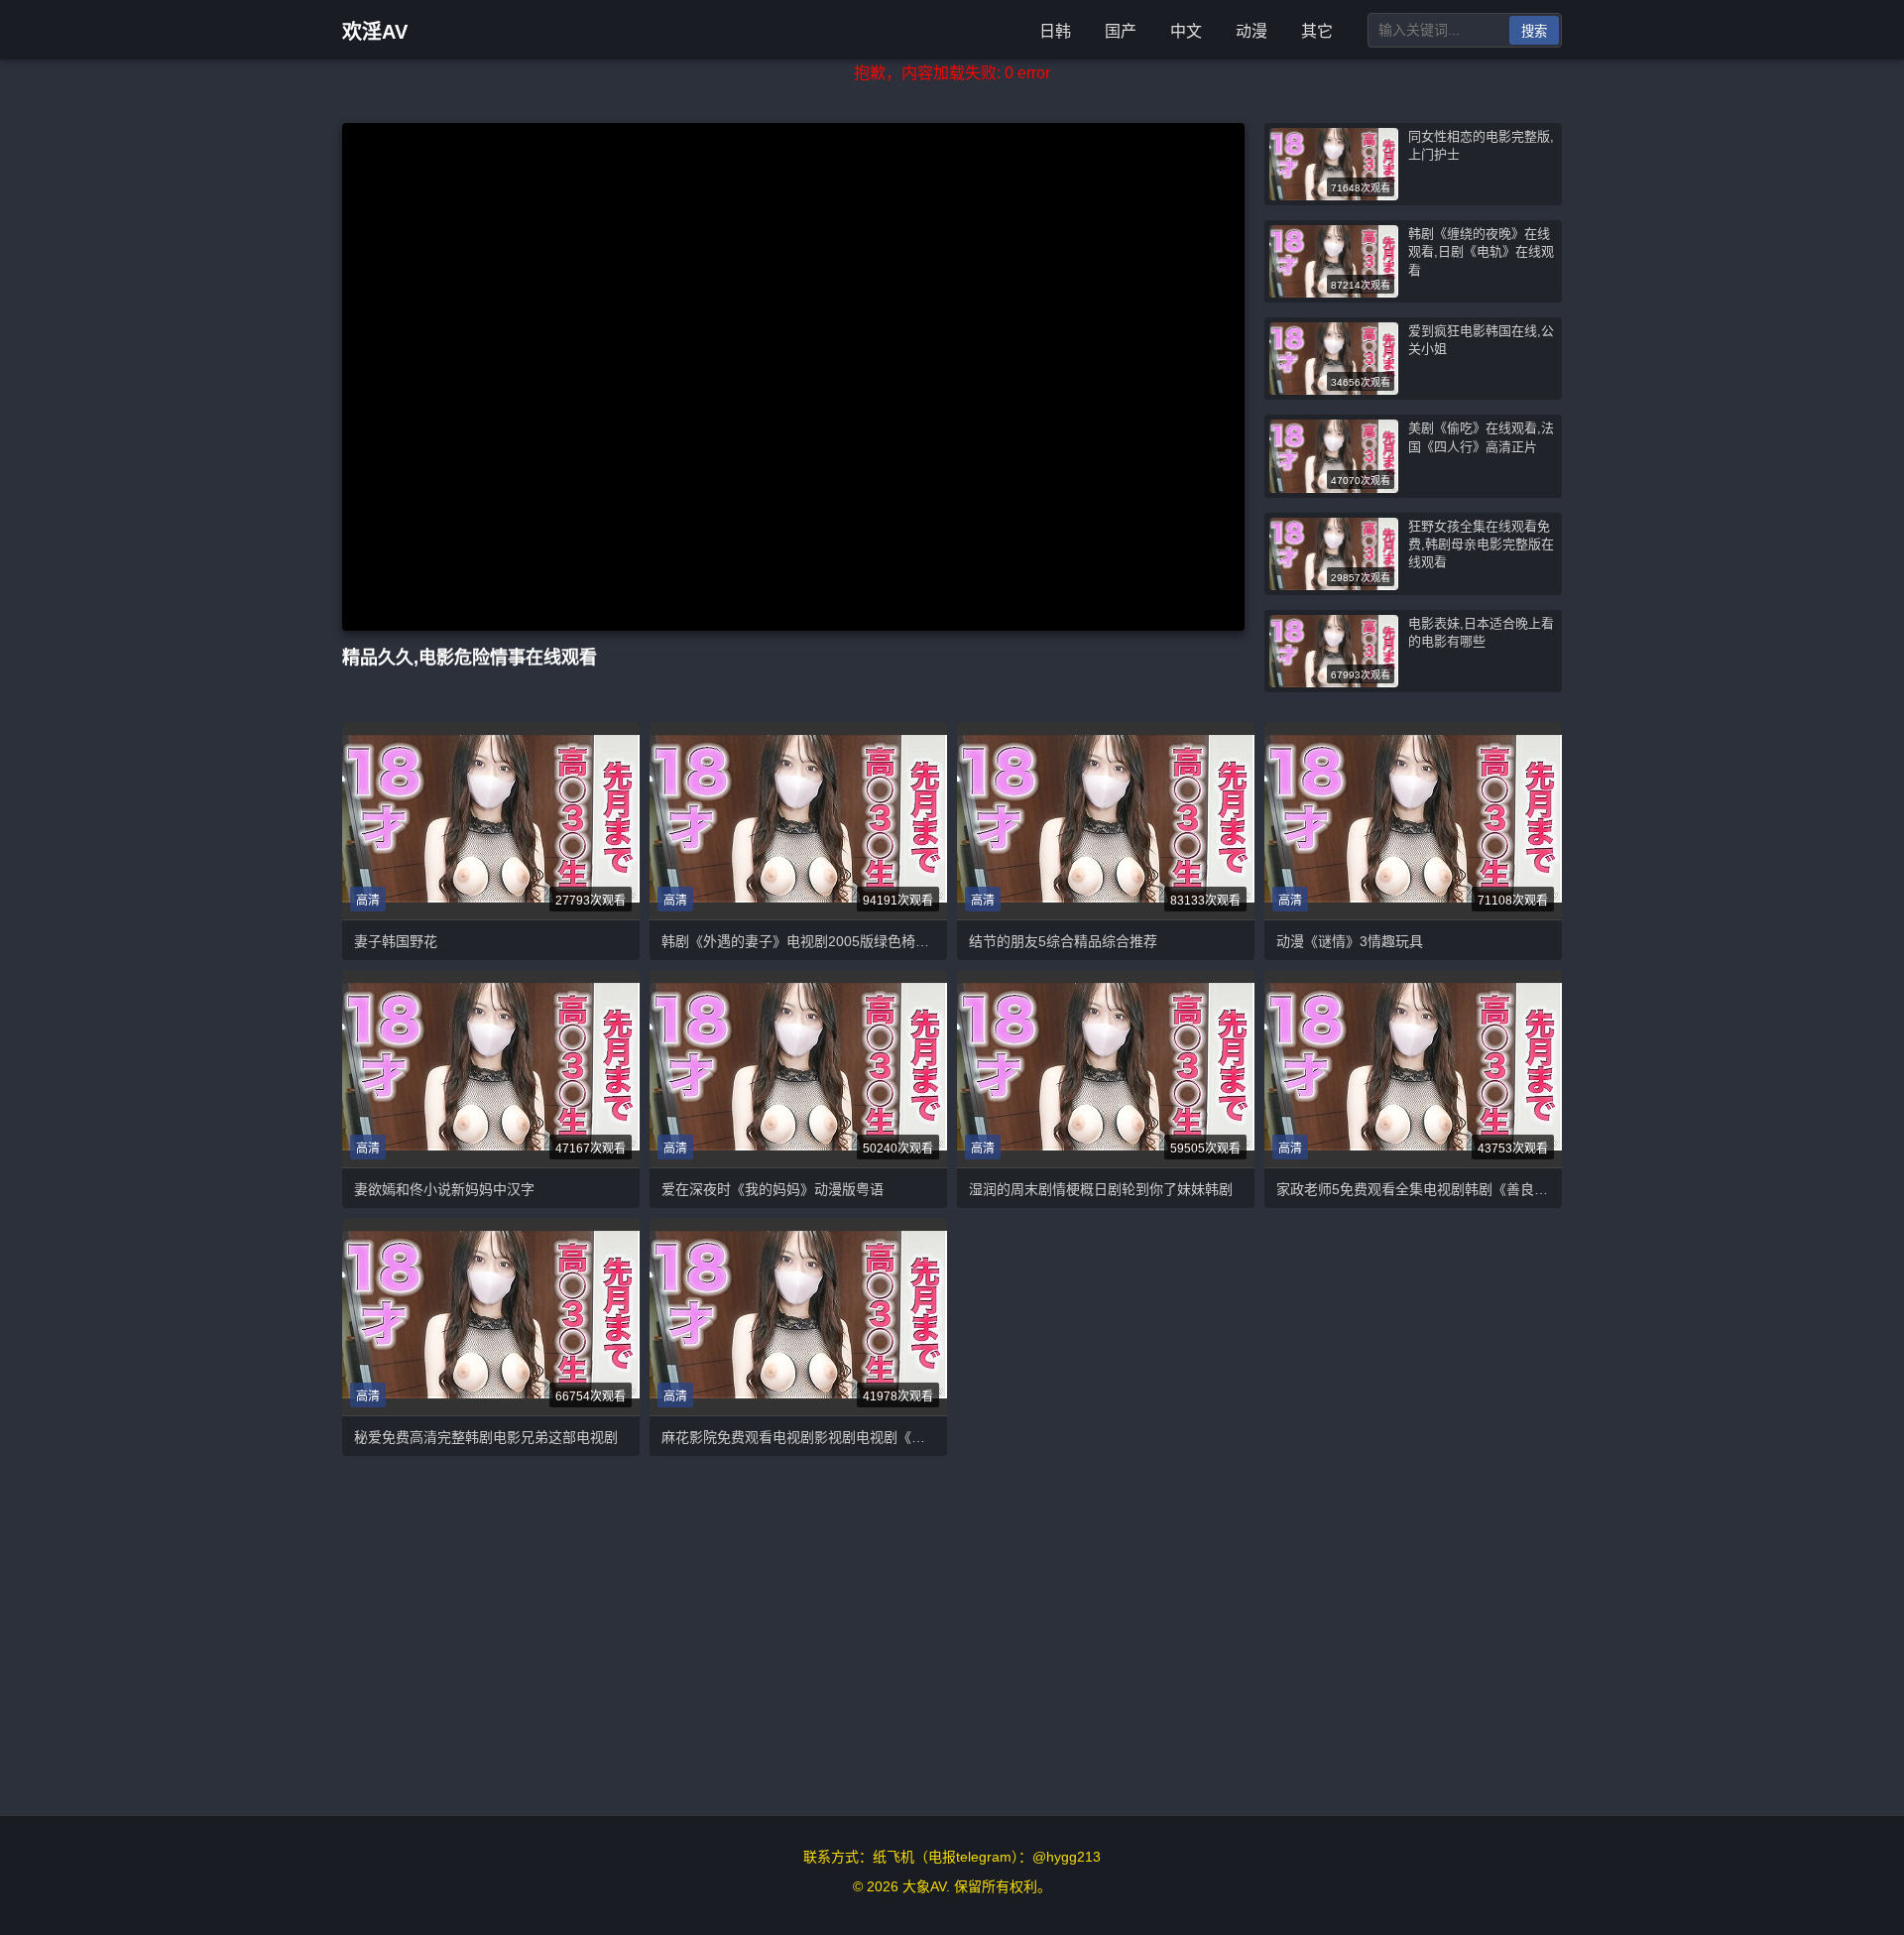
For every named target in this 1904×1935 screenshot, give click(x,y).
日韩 (1055, 31)
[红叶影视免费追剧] (798, 1069)
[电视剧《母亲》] (1413, 1069)
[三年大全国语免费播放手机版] (491, 1317)
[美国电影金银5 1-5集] (798, 1317)
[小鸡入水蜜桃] (491, 1069)
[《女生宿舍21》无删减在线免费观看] (1106, 1069)
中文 (1186, 31)
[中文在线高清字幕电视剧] (798, 821)
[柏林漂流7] (1413, 821)
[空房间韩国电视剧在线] (491, 821)
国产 (1121, 31)
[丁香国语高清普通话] (1106, 821)
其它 (1317, 31)
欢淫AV (375, 32)
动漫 (1251, 31)
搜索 (1534, 31)
